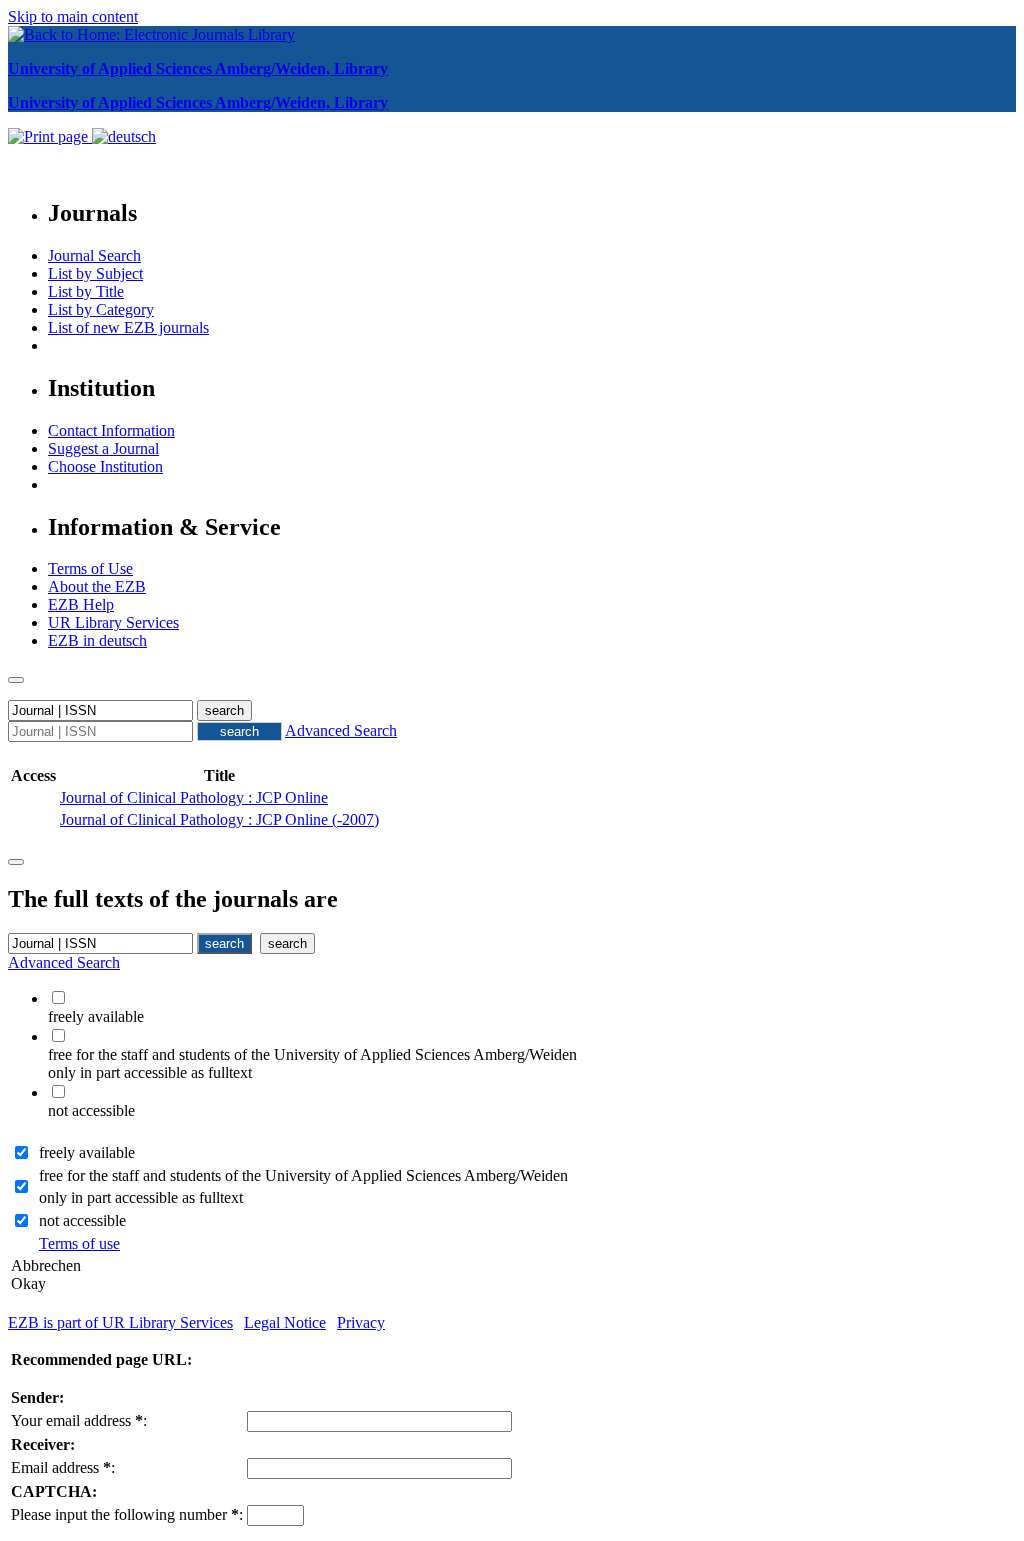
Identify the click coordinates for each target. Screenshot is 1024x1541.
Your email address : (79, 1420)
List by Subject (95, 273)
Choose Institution (105, 466)
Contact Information (111, 430)
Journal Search (94, 255)
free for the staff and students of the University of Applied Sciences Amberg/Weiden (303, 1175)
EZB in (97, 640)
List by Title (86, 291)
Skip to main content (73, 16)
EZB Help (81, 604)
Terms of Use (90, 568)
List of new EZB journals (128, 327)
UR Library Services (113, 622)
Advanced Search (341, 730)
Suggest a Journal (103, 448)
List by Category (101, 309)
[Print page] (50, 136)
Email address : (63, 1467)
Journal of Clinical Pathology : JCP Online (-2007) (219, 819)
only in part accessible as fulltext (141, 1197)
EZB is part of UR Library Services (120, 1322)
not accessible (82, 1220)
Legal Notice (285, 1322)
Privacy (361, 1322)
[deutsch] (124, 136)
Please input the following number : (127, 1514)
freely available (87, 1152)
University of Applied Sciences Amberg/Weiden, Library (198, 68)
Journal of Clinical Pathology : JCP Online (194, 797)
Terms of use (79, 1243)
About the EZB (97, 586)
